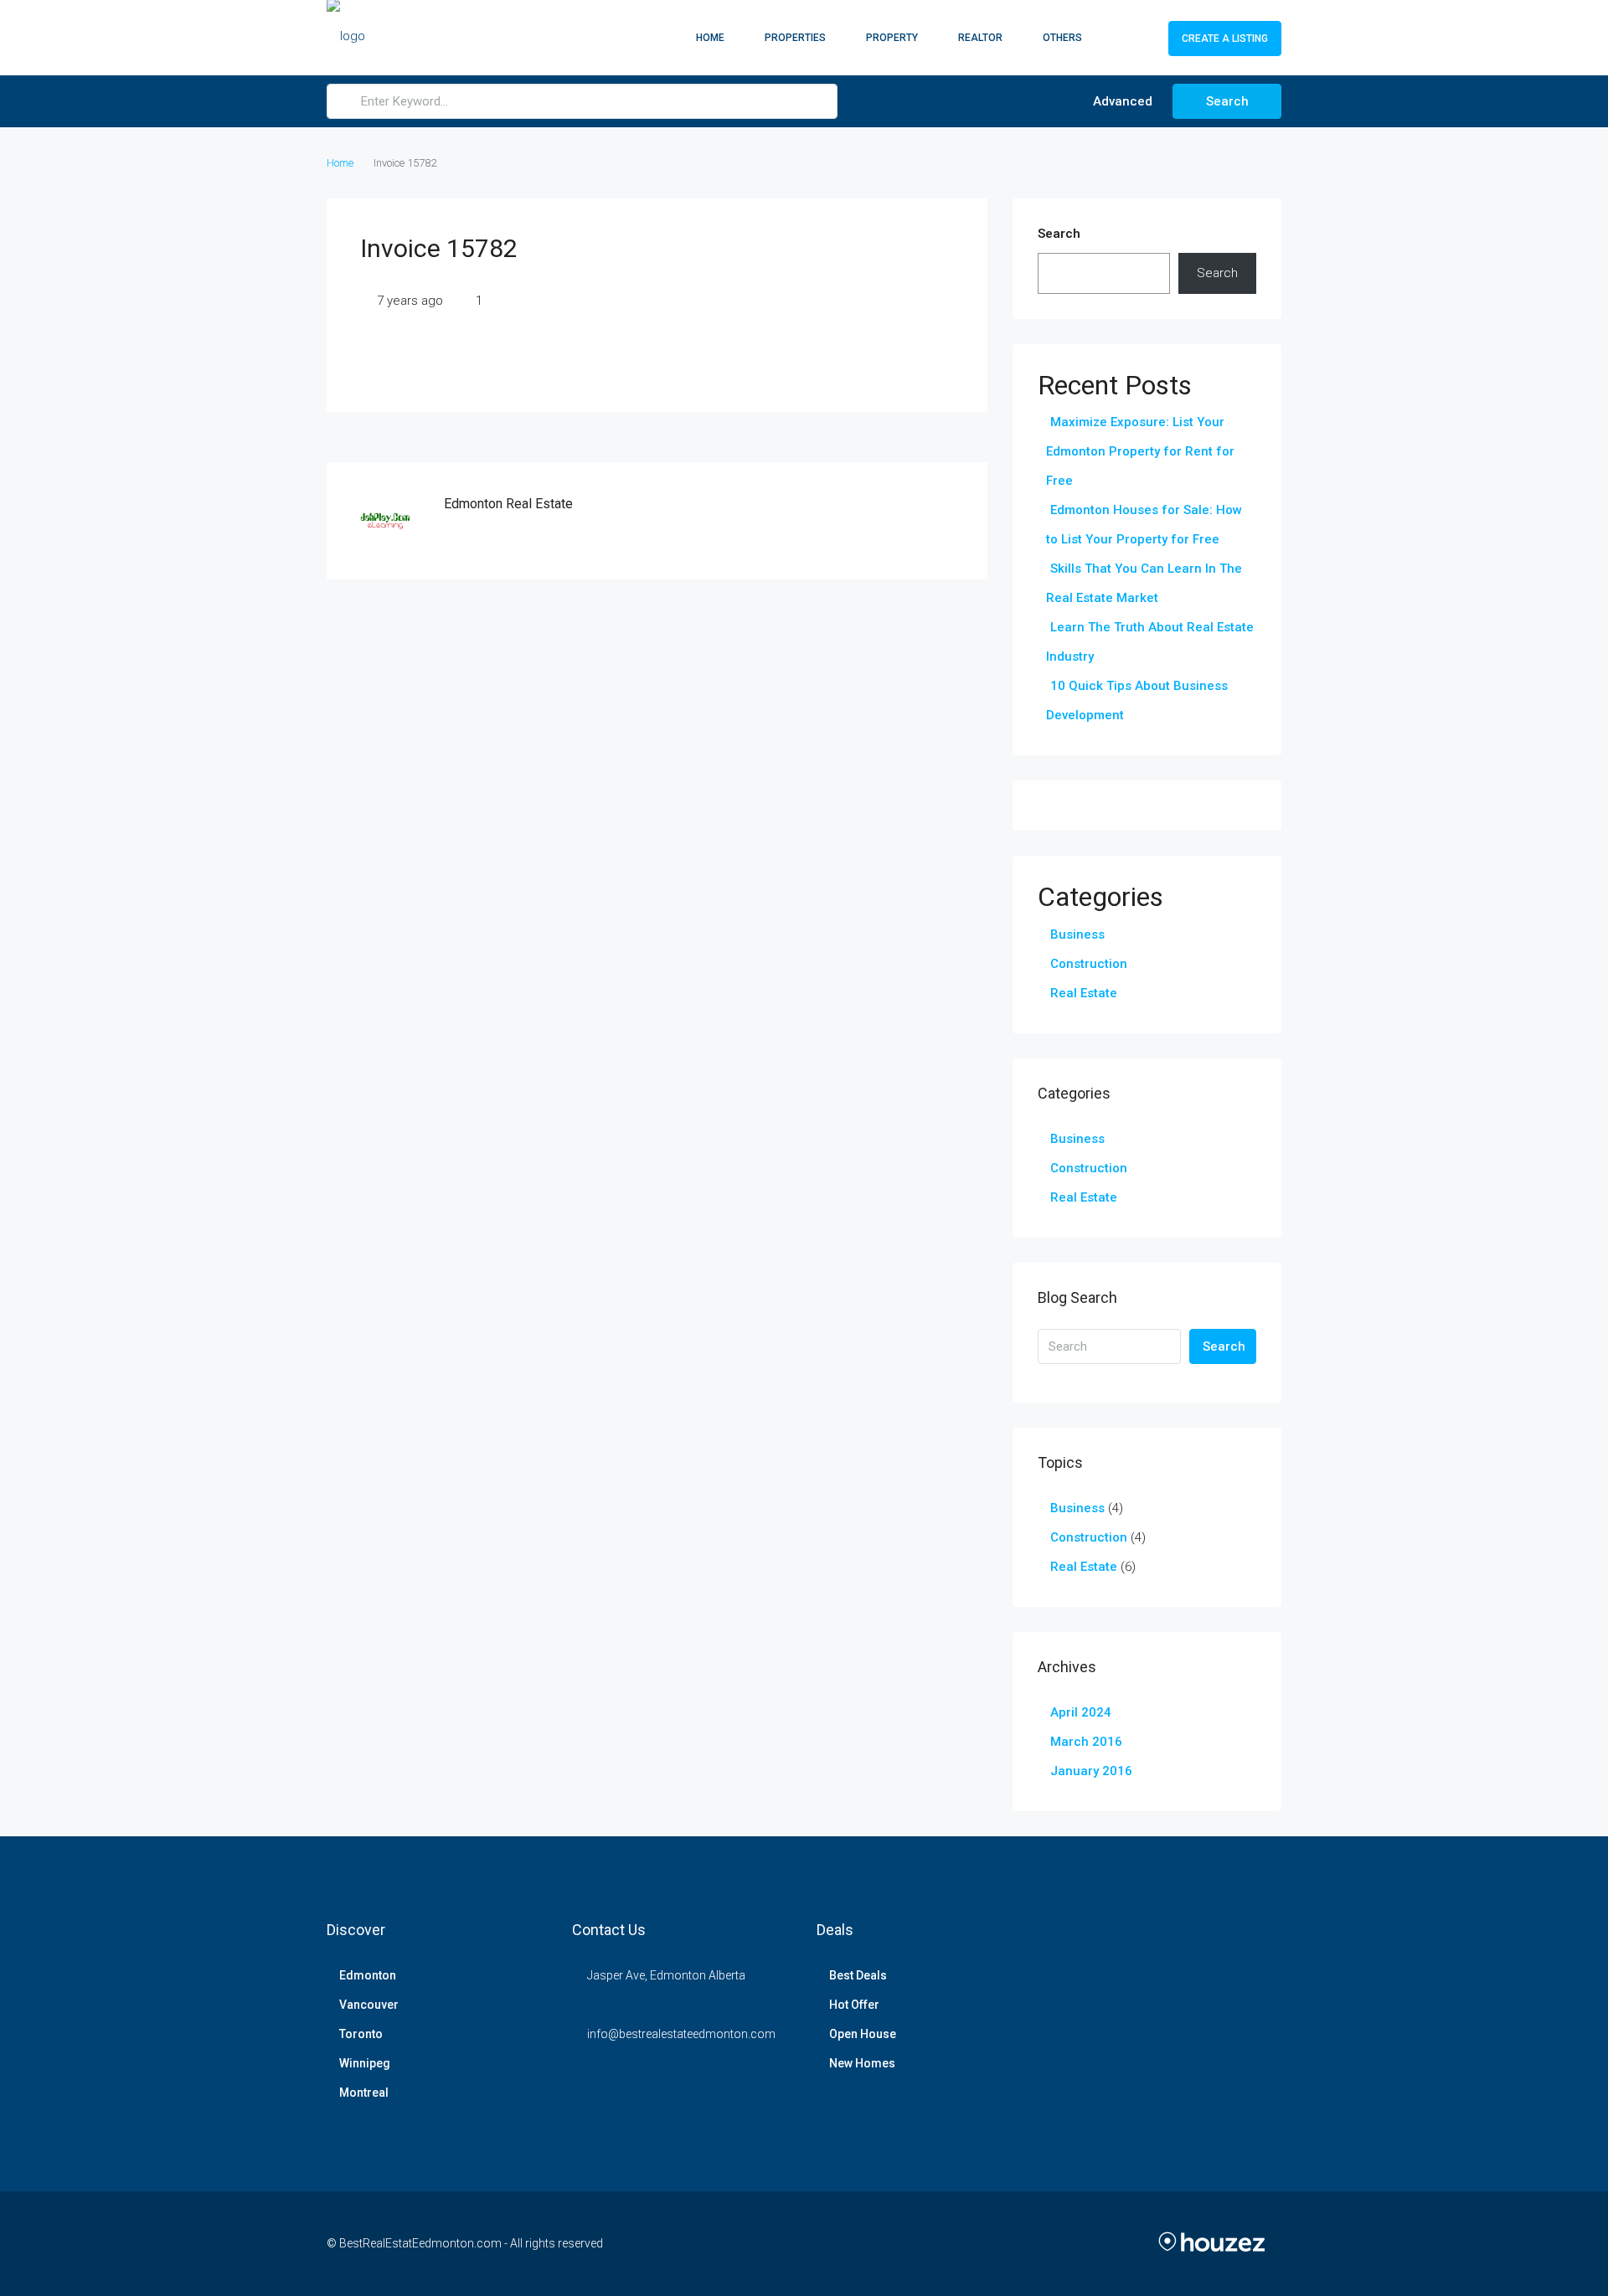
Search (1227, 101)
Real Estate (1084, 993)
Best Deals (858, 1975)
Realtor (980, 38)
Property (892, 38)
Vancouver (369, 2005)
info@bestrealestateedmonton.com (681, 2034)
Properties (795, 38)
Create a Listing (1225, 39)
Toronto (361, 2034)
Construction (1089, 964)
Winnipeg (365, 2063)
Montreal (364, 2093)
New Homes (862, 2063)
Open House (863, 2034)
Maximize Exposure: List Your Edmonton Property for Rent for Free (1140, 451)
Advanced (1121, 101)
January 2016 (1091, 1771)
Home (710, 38)
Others (1062, 38)
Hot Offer (854, 2005)
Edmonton (368, 1975)
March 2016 (1086, 1742)
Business (1077, 934)
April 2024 (1081, 1712)
